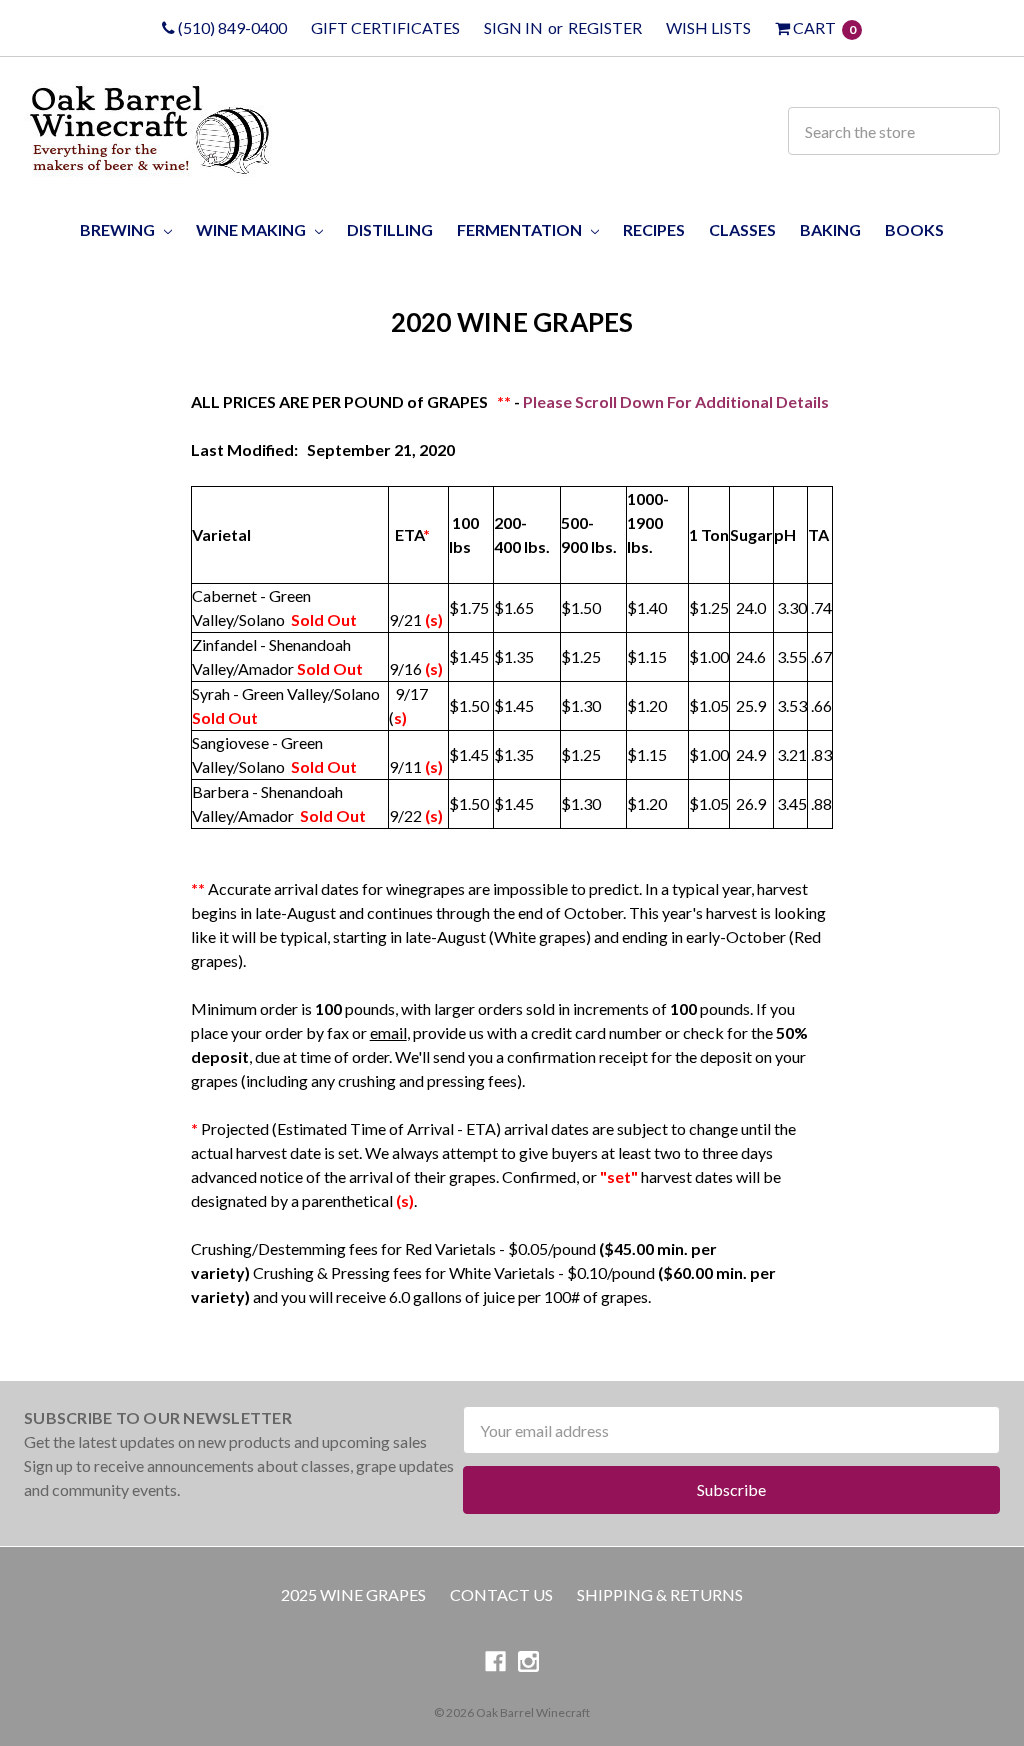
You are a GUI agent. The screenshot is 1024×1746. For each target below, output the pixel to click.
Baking (830, 229)
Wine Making (252, 229)
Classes (742, 229)
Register (605, 27)
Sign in (513, 27)
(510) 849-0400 (231, 27)
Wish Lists (708, 27)
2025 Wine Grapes (353, 1594)
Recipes (654, 229)
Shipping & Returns (660, 1594)
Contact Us (501, 1594)
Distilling (390, 229)
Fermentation (521, 229)
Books (914, 229)
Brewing (119, 229)
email (388, 1032)
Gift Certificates (385, 27)
